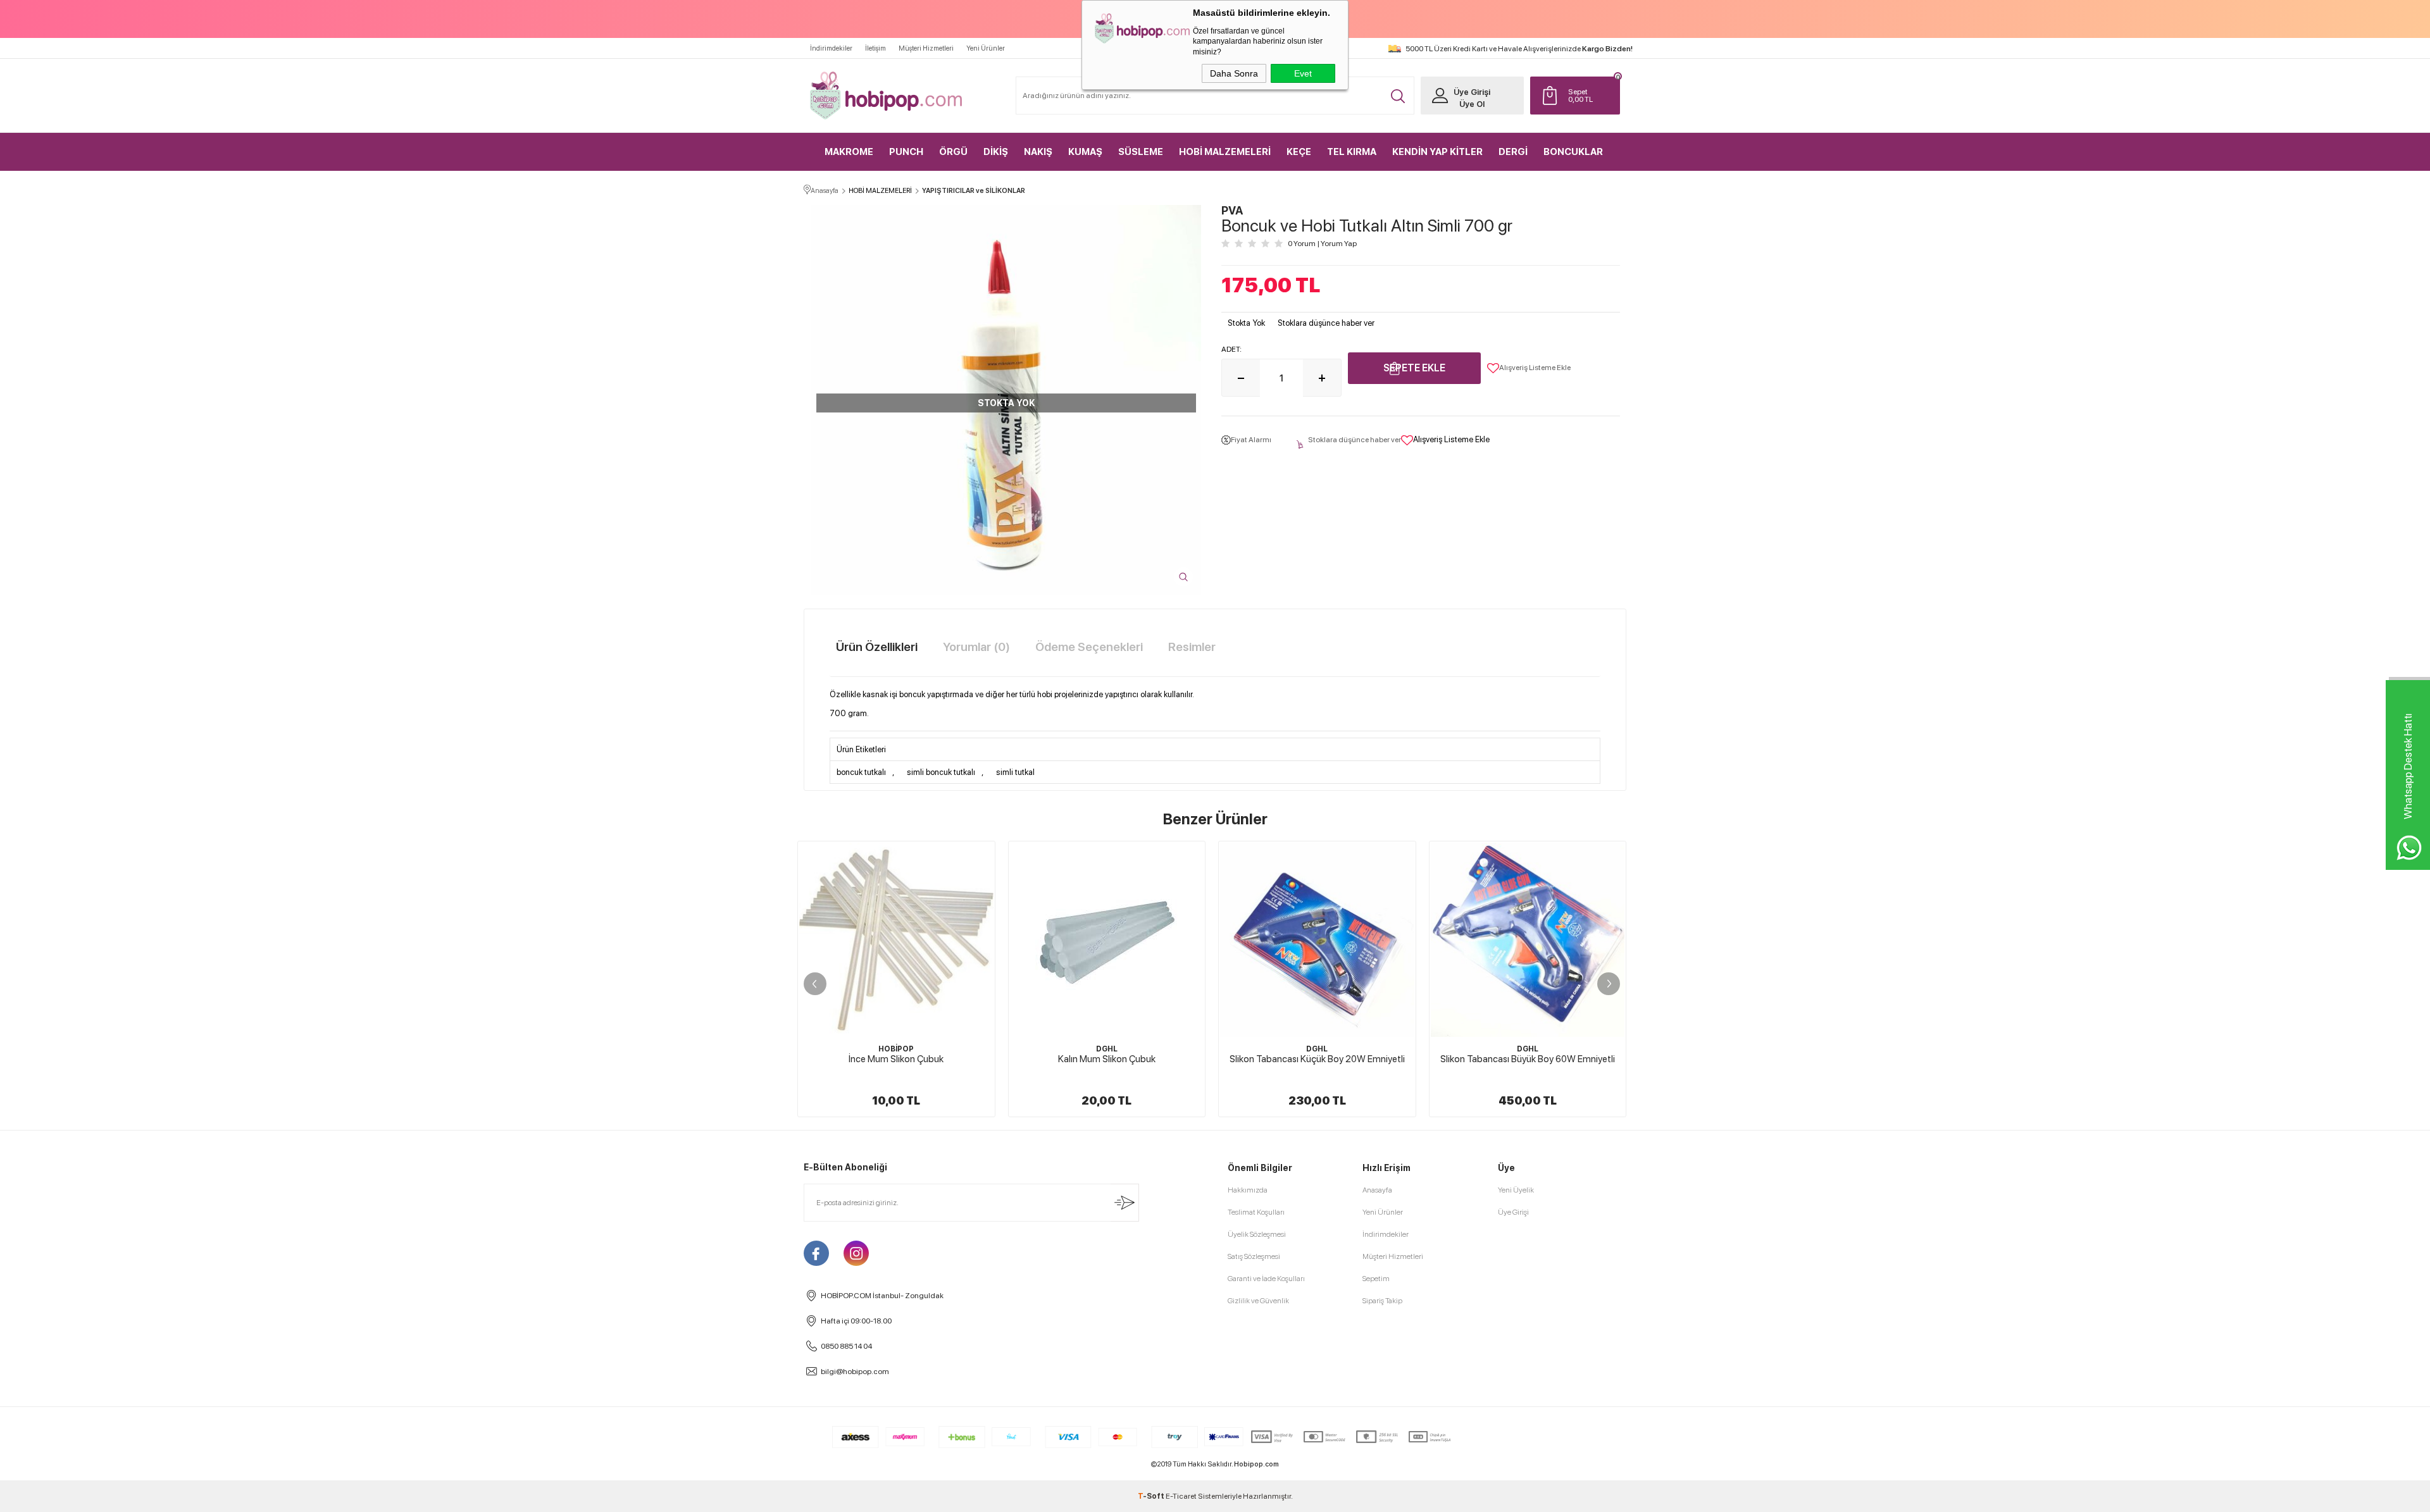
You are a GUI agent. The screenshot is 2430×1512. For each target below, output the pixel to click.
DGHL (896, 1049)
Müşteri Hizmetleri (926, 48)
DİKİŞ (996, 152)
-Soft (1152, 1496)
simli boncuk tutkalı (941, 772)
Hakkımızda (1248, 1190)
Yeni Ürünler (986, 48)
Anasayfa (1377, 1190)
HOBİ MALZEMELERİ (1225, 152)
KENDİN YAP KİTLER (1437, 152)
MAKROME (849, 152)
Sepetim (1376, 1279)
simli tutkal (1015, 772)
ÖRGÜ (953, 152)
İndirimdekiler (831, 48)
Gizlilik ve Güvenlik (1258, 1301)
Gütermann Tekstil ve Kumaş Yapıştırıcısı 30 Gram (1527, 1065)
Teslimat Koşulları (1256, 1212)
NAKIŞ (1038, 152)
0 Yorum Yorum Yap (1322, 244)
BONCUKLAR (1573, 152)
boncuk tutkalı (861, 772)
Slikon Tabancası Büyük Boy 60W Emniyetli (1317, 1059)
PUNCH (906, 152)
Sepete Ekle (1414, 368)
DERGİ (1513, 152)
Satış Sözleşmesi (1254, 1256)
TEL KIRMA (1352, 152)
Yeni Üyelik (1516, 1190)
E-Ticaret (1181, 1496)
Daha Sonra (1234, 73)
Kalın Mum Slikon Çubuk (896, 1059)
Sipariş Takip (1382, 1301)
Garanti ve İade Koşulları (1266, 1279)
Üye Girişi (1472, 92)
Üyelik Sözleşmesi (1257, 1234)
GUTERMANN (1527, 1049)
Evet (1303, 73)
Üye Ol (1472, 104)
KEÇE (1299, 152)
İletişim (875, 48)
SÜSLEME (1141, 152)
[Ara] (1398, 96)
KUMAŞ (1085, 152)
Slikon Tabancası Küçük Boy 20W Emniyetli (1106, 1059)
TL (1580, 96)
